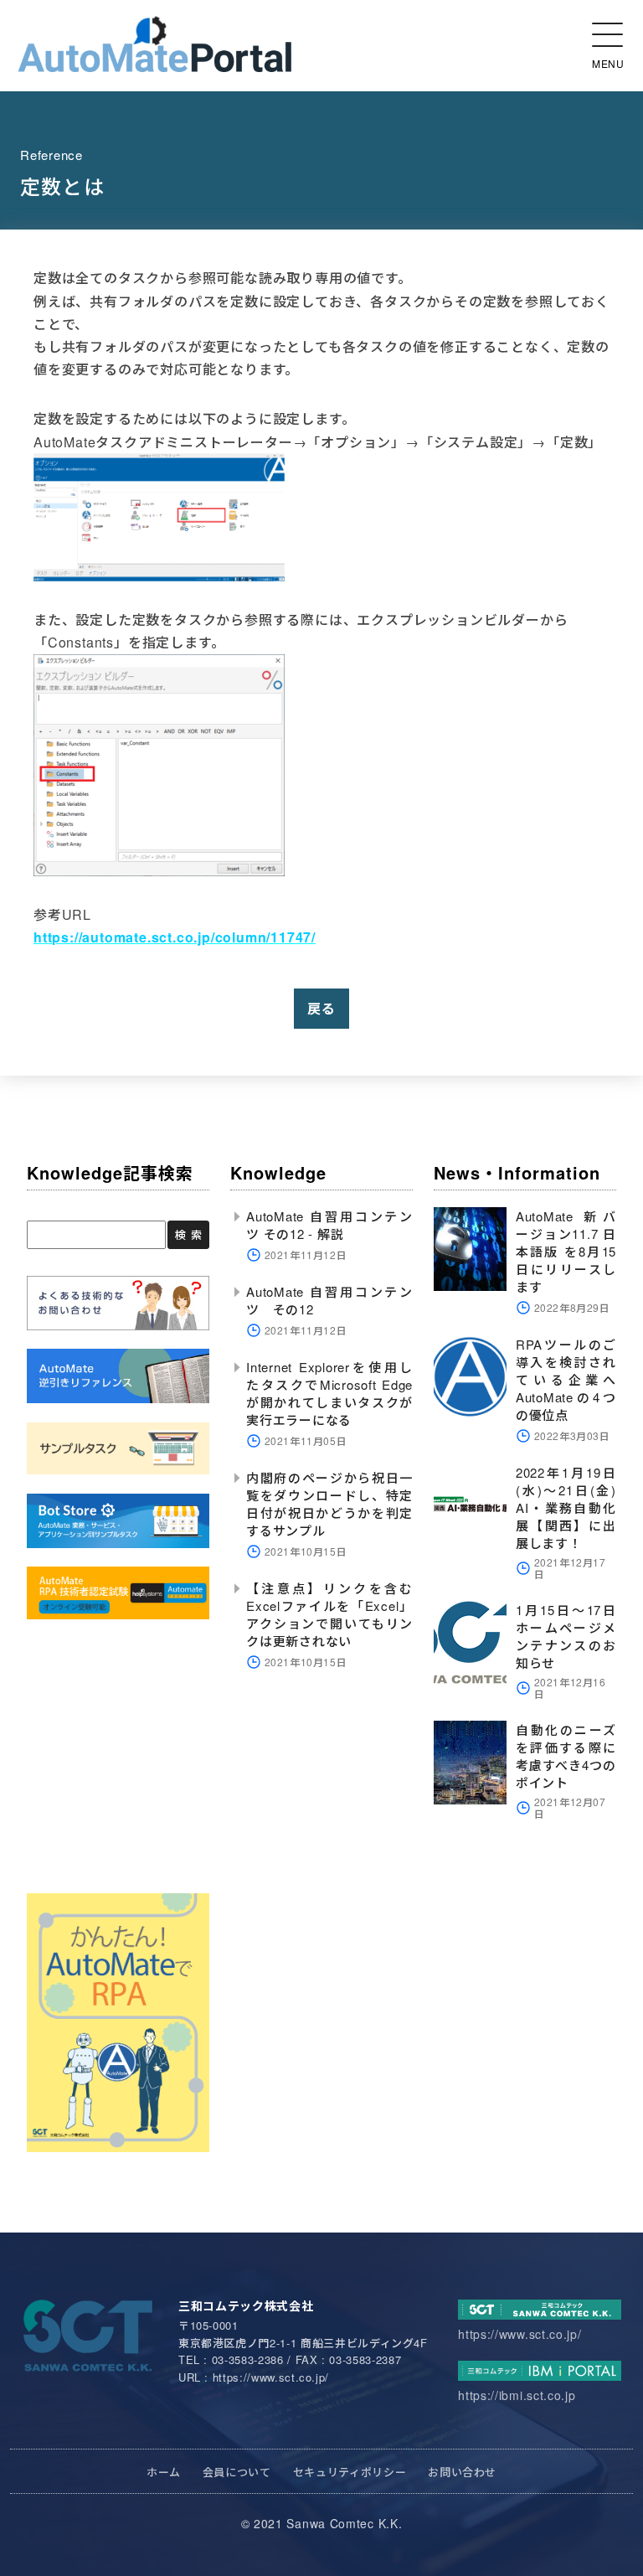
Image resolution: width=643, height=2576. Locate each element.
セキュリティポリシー (350, 2472)
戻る (321, 1008)
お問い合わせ (462, 2472)
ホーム (164, 2472)
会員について (237, 2472)
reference (51, 155)
